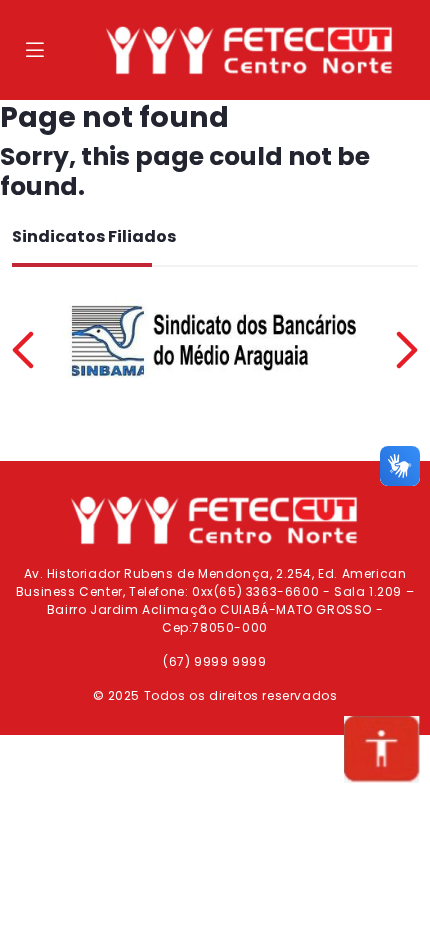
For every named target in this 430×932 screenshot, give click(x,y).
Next (407, 350)
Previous (23, 350)
